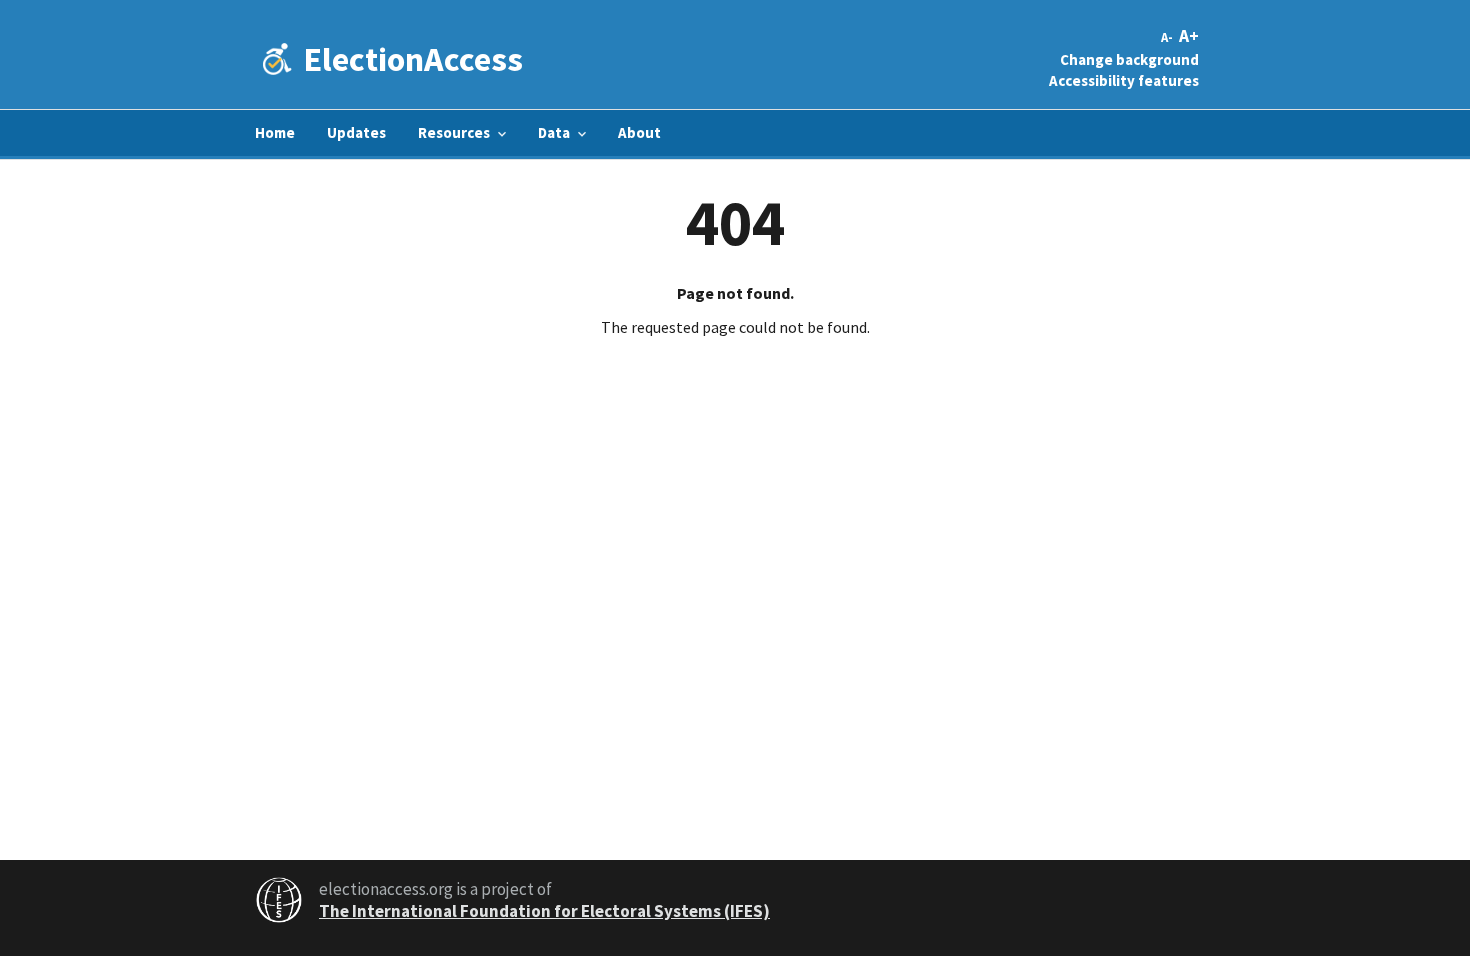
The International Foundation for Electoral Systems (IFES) (544, 911)
